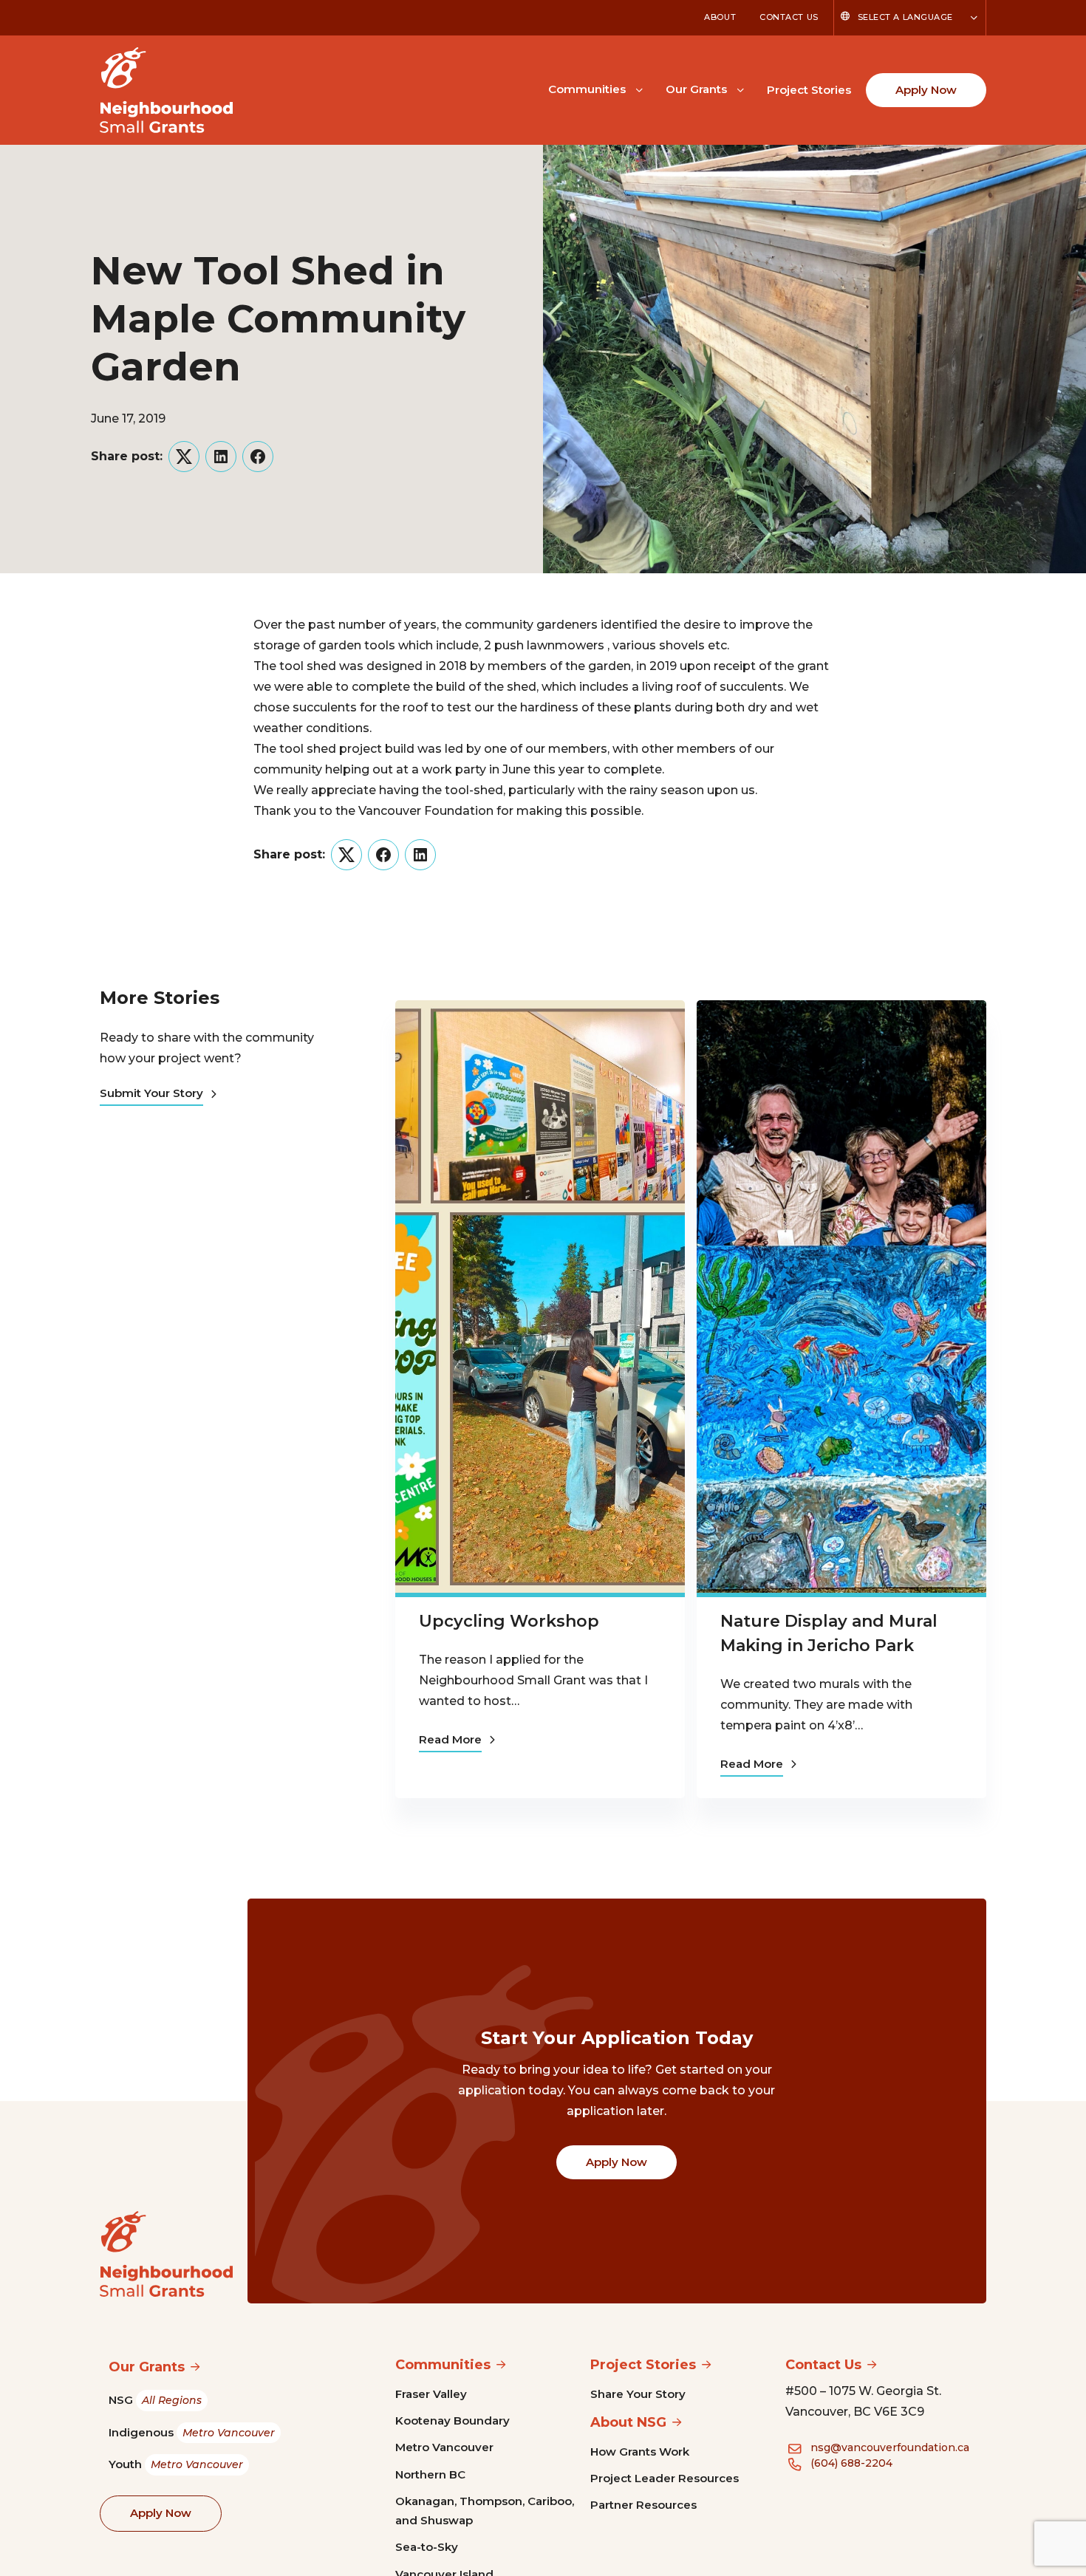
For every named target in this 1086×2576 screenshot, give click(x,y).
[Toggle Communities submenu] (639, 89)
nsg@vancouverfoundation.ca (890, 2447)
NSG (155, 2400)
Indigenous (192, 2432)
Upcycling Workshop (509, 1621)
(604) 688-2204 (851, 2463)
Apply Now (926, 90)
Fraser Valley (431, 2394)
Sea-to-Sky (427, 2547)
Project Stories (809, 90)
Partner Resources (643, 2505)
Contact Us (789, 17)
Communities (587, 89)
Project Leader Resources (665, 2478)
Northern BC (430, 2474)
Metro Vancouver (444, 2447)
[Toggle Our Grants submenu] (740, 89)
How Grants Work (640, 2452)
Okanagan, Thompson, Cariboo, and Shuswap (485, 2511)
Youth (176, 2464)
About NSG (628, 2422)
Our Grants (696, 89)
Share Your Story (638, 2394)
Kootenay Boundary (452, 2420)
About (720, 17)
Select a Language (905, 17)
